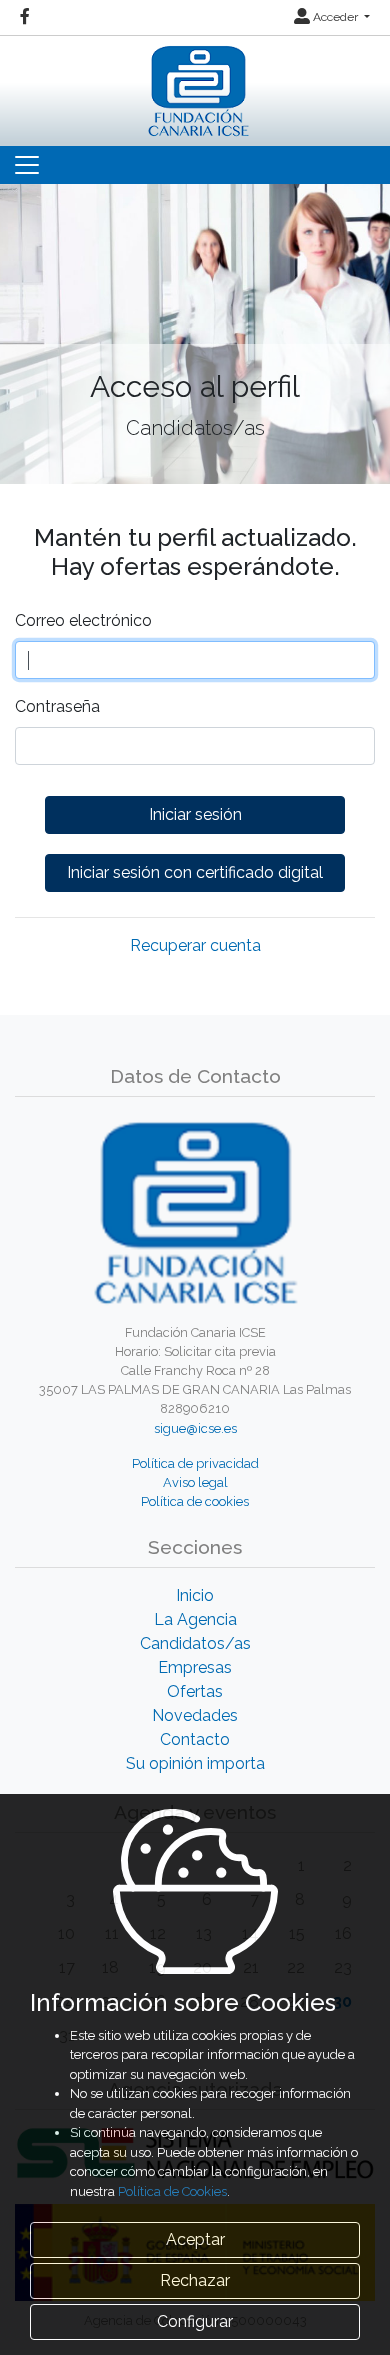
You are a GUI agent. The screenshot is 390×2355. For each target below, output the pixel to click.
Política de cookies (195, 1501)
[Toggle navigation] (27, 165)
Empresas (195, 1667)
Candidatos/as (195, 1643)
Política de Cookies (172, 2191)
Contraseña (57, 706)
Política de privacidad (195, 1463)
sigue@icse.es (195, 1428)
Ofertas (195, 1691)
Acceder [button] (335, 17)
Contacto (195, 1739)
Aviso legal (195, 1482)
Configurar (195, 2321)
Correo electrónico (83, 620)
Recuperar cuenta (195, 945)
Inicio (195, 1595)
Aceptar (195, 2239)
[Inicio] (195, 86)
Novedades (195, 1715)
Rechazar (195, 2280)
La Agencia (195, 1619)
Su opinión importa (195, 1763)
